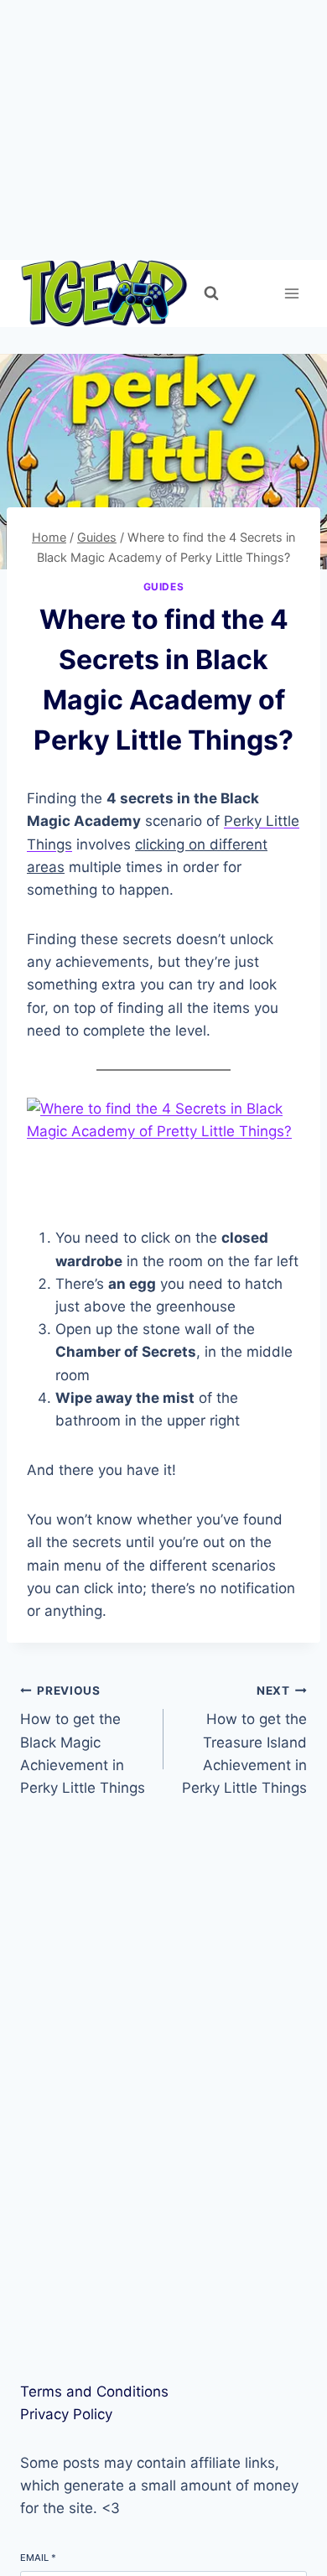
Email (38, 2558)
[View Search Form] (211, 293)
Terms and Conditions (94, 2392)
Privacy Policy (66, 2414)
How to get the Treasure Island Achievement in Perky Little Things (244, 1740)
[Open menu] (291, 293)
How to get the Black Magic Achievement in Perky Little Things (83, 1740)
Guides (164, 587)
